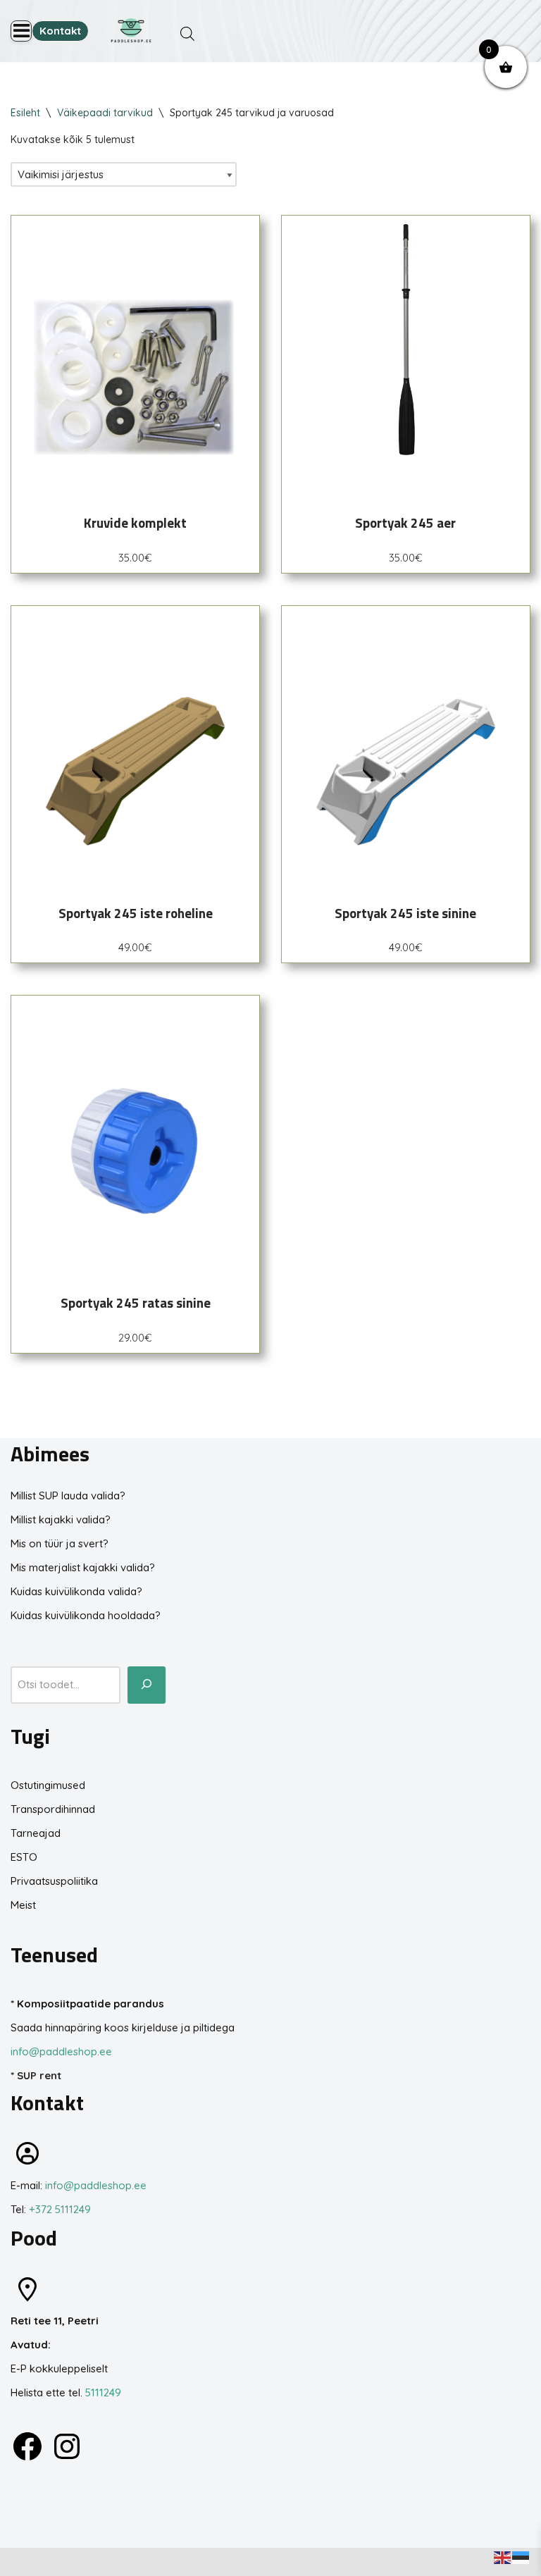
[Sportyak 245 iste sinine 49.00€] (406, 730)
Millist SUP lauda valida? (68, 1496)
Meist (23, 1905)
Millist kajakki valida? (61, 1519)
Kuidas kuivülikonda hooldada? (86, 1615)
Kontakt (60, 31)
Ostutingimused (48, 1785)
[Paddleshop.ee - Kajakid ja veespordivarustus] (131, 31)
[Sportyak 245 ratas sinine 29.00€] (135, 1120)
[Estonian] (521, 2557)
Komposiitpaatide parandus (91, 2004)
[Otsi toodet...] (147, 1685)
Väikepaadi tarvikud (105, 113)
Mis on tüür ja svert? (60, 1543)
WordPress (133, 2562)
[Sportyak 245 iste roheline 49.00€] (135, 730)
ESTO (24, 1857)
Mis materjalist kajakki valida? (83, 1567)
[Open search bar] (187, 33)
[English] (503, 2557)
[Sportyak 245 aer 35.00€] (406, 340)
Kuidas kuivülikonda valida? (76, 1591)
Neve (23, 2562)
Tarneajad (36, 1833)
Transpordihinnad (53, 1809)
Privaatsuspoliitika (54, 1881)
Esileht (25, 113)
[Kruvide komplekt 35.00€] (135, 340)
